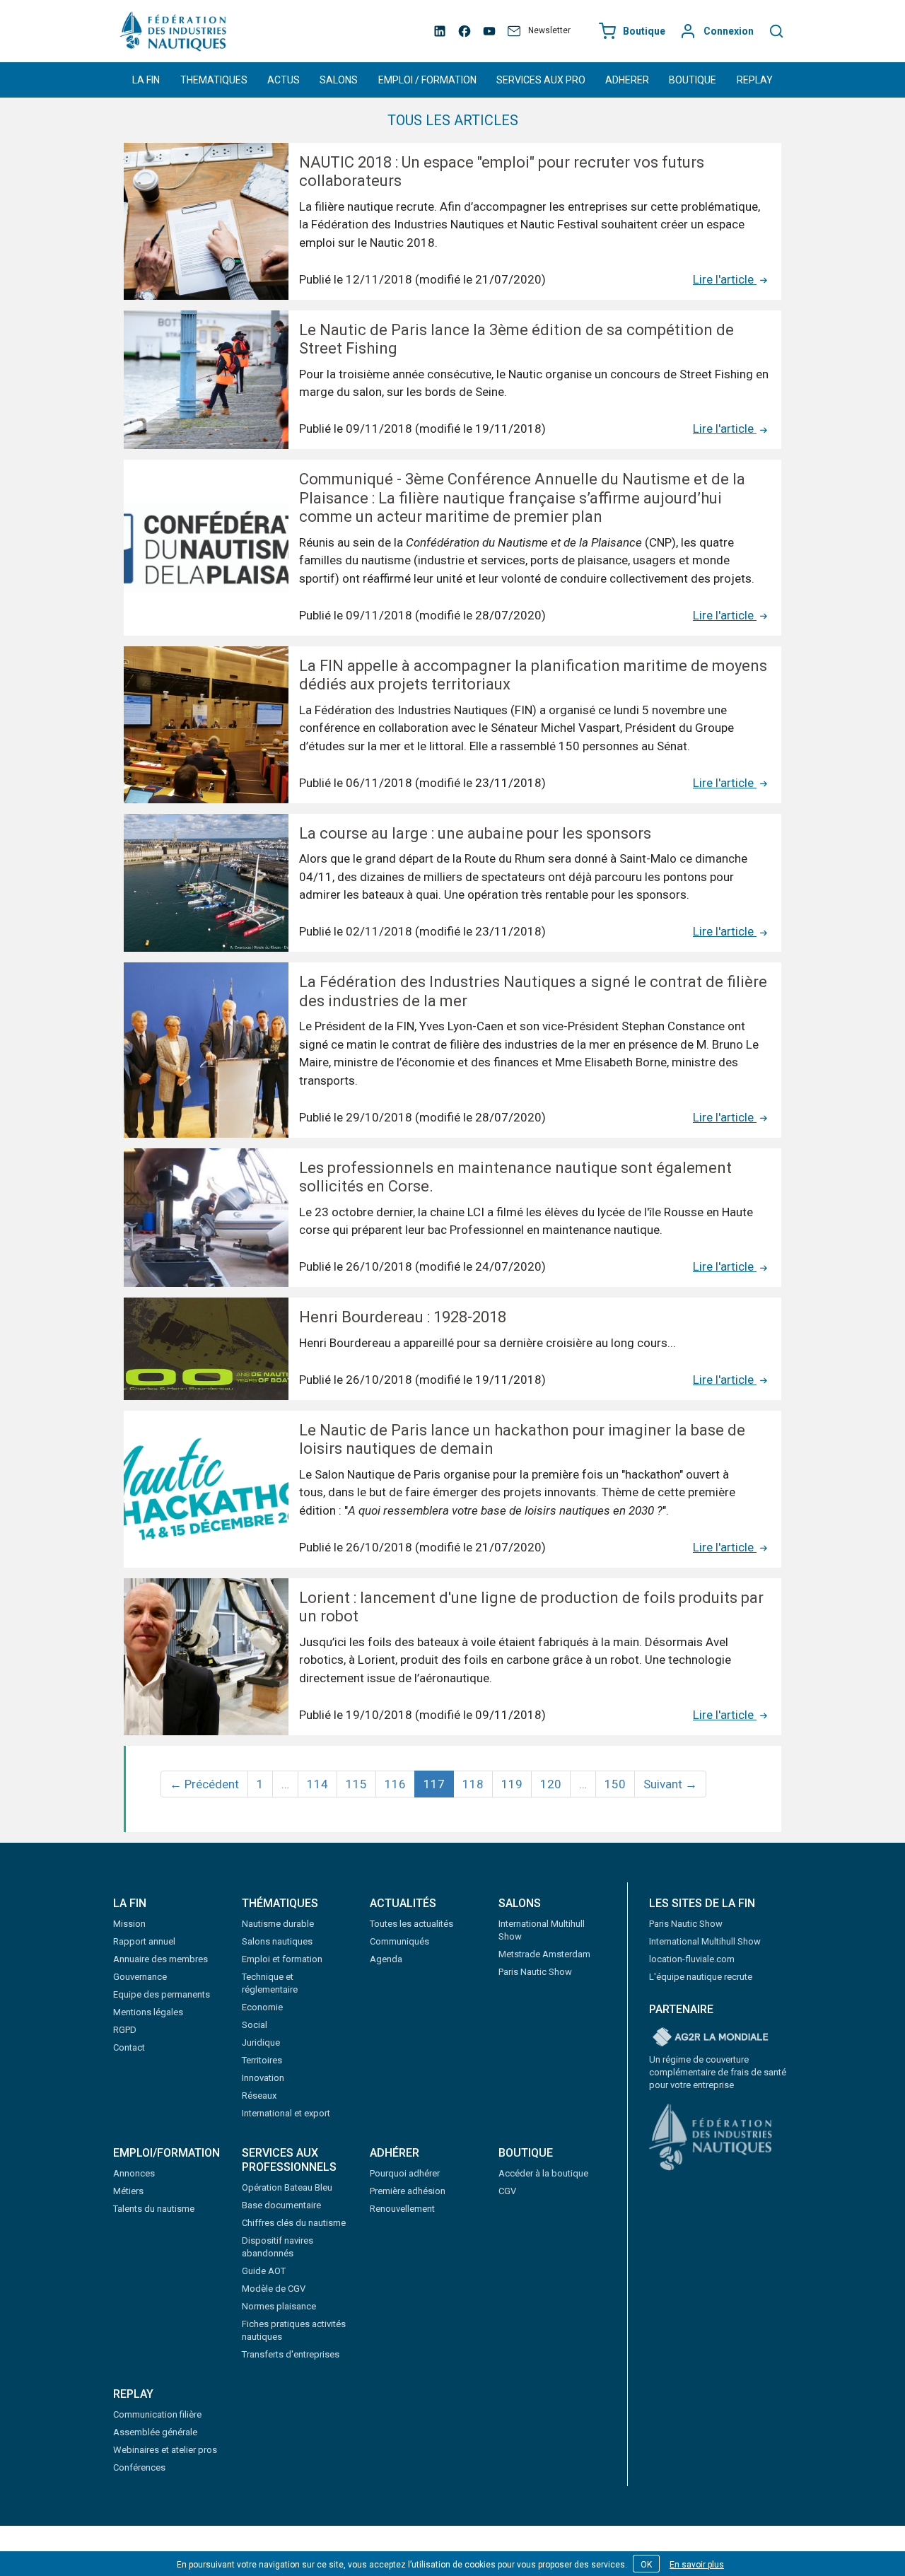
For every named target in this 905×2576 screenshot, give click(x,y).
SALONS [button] (339, 80)
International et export (286, 2113)
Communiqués (399, 1941)
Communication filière (157, 2414)
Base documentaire (281, 2205)
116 (395, 1784)
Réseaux (259, 2096)
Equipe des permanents (162, 1994)
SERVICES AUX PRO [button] (541, 80)
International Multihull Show (705, 1941)
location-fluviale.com (692, 1959)
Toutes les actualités (411, 1924)
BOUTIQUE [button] (693, 80)
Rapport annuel (144, 1941)
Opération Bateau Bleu (287, 2187)
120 (551, 1784)
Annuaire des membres (160, 1959)
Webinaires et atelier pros (165, 2450)
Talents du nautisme (154, 2209)
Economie (262, 2007)
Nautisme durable (278, 1924)
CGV (507, 2191)
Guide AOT (264, 2271)
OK (646, 2565)
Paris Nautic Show (535, 1972)
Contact (129, 2047)
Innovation (263, 2078)
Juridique (261, 2042)
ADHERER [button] (627, 80)
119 (512, 1784)
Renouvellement (402, 2209)
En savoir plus (697, 2565)
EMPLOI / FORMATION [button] (427, 80)
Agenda (386, 1959)
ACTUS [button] (284, 80)
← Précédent (204, 1784)
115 (356, 1784)
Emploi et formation (282, 1959)
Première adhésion (408, 2191)
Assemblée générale (155, 2432)
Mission (129, 1924)
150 (615, 1784)
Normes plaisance (279, 2306)
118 (473, 1784)
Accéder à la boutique (543, 2173)
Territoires (262, 2060)
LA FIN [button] (146, 80)
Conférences (139, 2467)
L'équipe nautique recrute (701, 1977)
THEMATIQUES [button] (214, 80)
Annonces (134, 2173)
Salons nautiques (277, 1941)
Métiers (128, 2191)
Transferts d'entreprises (291, 2354)
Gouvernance (140, 1977)
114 (317, 1784)
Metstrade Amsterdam (544, 1954)
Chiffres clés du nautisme (294, 2223)
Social (255, 2025)
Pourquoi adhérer (405, 2173)
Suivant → (670, 1784)
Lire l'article (725, 279)
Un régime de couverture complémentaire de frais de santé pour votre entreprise (718, 2072)
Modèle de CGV (274, 2289)
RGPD (125, 2030)
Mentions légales (148, 2012)
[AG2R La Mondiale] (711, 2038)
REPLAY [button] (755, 80)
